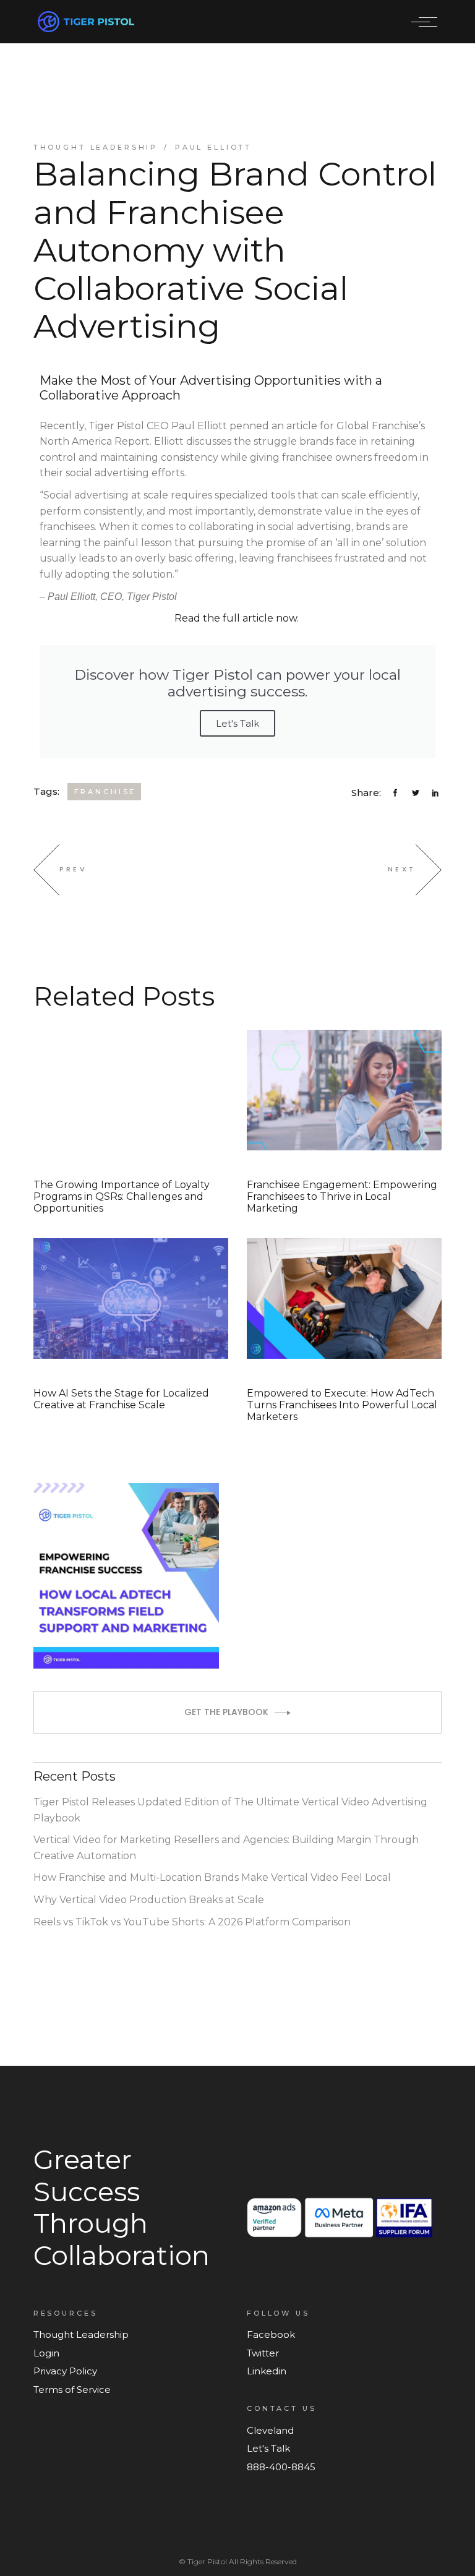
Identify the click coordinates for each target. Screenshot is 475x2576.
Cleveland (270, 2430)
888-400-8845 (281, 2467)
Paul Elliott (213, 147)
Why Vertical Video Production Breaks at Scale (149, 1900)
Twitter (263, 2353)
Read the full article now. (237, 618)
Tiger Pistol (207, 2561)
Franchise (105, 792)
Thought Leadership (96, 147)
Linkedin (267, 2371)
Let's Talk (237, 723)
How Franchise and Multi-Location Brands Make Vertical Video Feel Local (212, 1877)
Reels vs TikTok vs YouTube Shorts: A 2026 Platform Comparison (192, 1922)
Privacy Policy (65, 2371)
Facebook (271, 2334)
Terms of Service (72, 2390)
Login (46, 2353)
